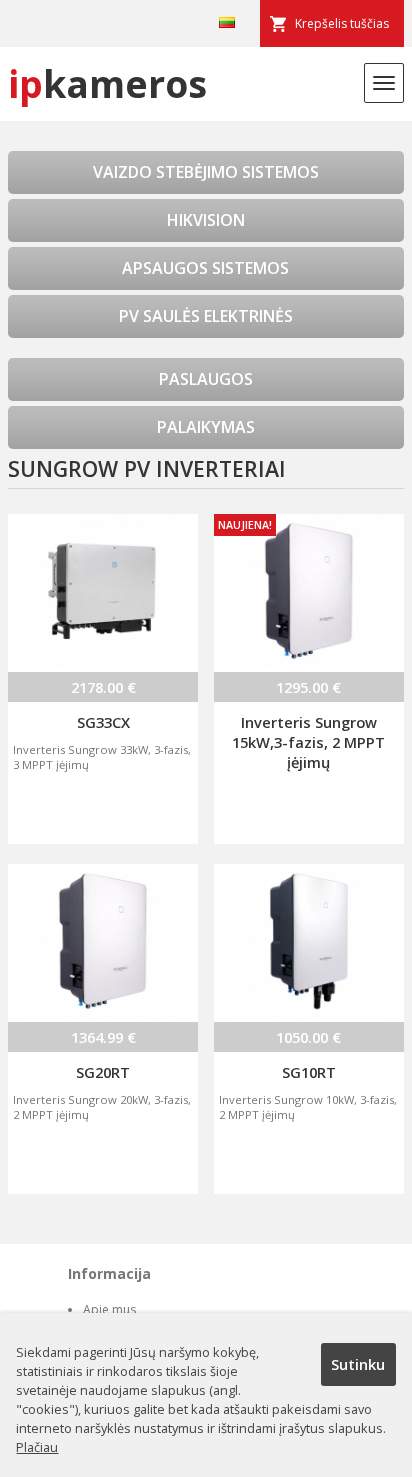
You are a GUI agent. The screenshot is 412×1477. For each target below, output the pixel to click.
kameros (107, 83)
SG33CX (103, 722)
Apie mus (109, 1309)
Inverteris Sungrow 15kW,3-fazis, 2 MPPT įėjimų (308, 742)
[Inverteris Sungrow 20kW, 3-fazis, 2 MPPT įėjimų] (103, 943)
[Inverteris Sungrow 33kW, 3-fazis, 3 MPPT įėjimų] (103, 593)
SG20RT (103, 1072)
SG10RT (309, 1072)
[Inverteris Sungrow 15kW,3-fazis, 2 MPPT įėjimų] (309, 593)
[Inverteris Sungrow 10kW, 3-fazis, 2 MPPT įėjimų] (309, 943)
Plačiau (37, 1447)
